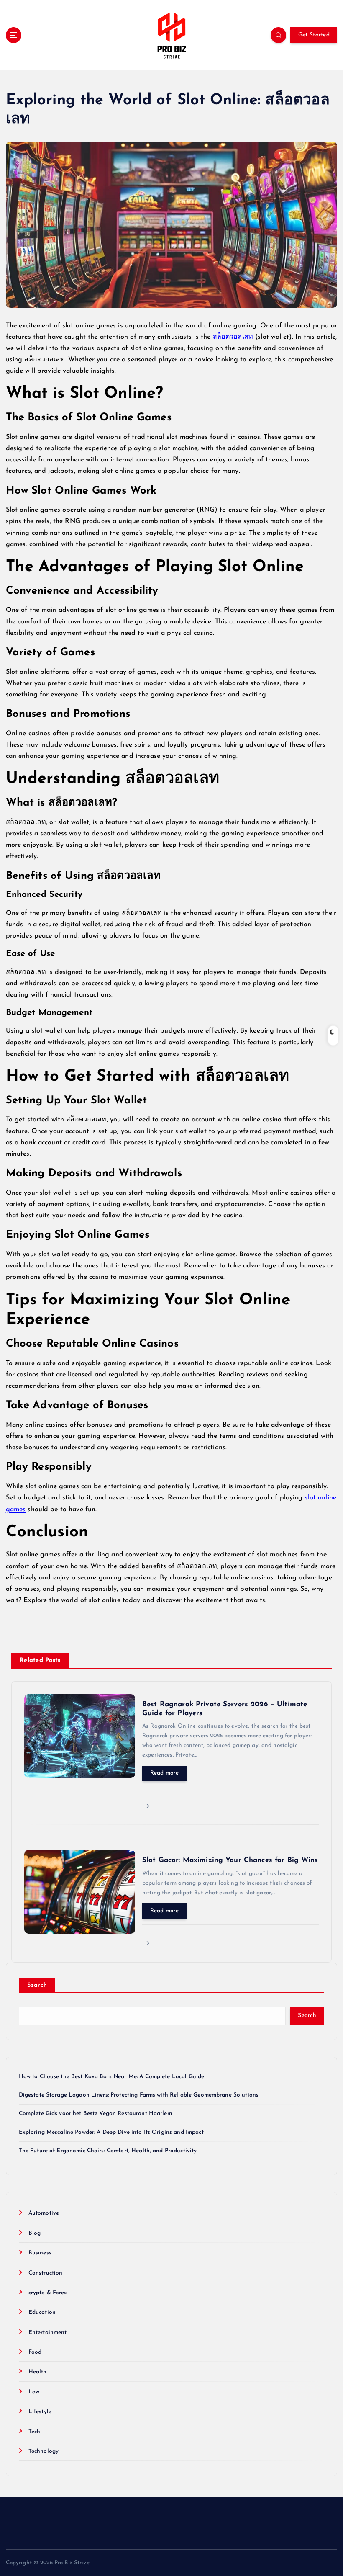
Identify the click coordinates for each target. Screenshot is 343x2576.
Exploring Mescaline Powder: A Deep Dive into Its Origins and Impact (111, 2132)
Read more (164, 1773)
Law (34, 2392)
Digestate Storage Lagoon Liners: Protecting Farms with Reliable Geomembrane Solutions (139, 2095)
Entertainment (48, 2333)
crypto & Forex (48, 2293)
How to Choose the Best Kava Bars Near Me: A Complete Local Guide (112, 2077)
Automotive (44, 2213)
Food (35, 2352)
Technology (44, 2451)
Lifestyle (40, 2412)
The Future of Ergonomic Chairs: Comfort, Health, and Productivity (108, 2151)
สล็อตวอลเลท (234, 337)
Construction (46, 2273)
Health (38, 2372)
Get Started (314, 35)
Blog (35, 2233)
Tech (35, 2432)
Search (37, 1985)
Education (42, 2312)
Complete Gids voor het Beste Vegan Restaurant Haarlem (95, 2114)
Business (40, 2253)
